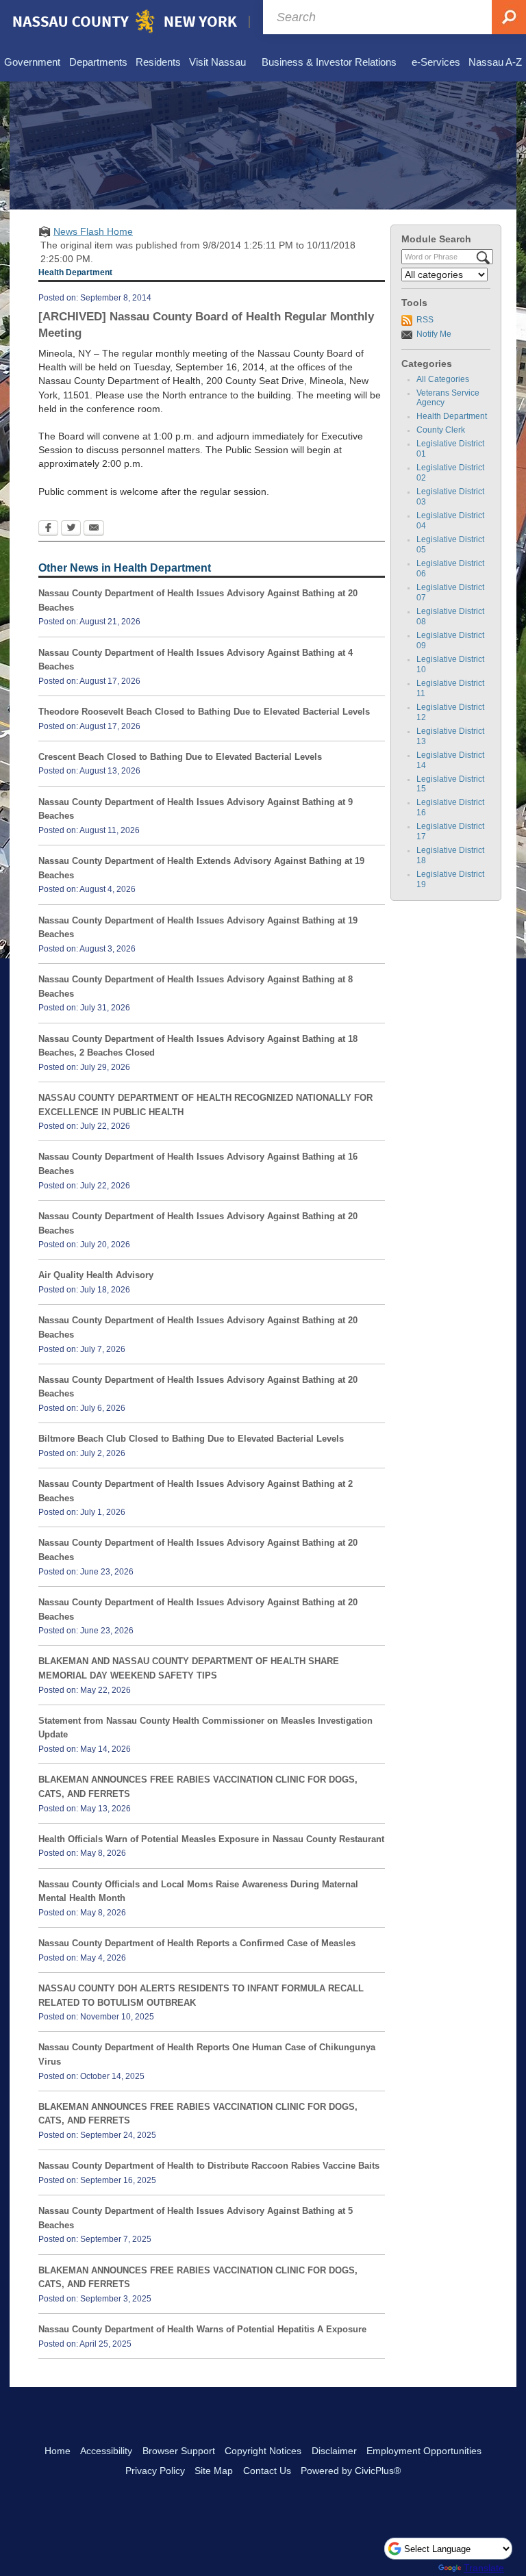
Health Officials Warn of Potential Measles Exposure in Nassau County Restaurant (211, 1839)
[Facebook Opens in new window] (48, 529)
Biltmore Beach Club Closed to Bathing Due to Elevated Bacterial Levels (191, 1439)
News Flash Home (93, 231)
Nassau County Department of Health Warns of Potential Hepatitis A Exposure (202, 2329)
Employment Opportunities (424, 2451)
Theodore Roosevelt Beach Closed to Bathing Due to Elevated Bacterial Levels (204, 712)
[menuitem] (32, 63)
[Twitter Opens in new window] (71, 529)
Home (58, 2451)
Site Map (214, 2471)
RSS (425, 320)
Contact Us (267, 2471)
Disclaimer (334, 2451)
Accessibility (106, 2451)
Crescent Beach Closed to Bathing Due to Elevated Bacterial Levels (180, 757)
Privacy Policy (155, 2471)
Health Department (452, 416)
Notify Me (434, 334)
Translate (484, 2568)
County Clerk (441, 430)
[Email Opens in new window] (94, 529)
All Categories (443, 379)
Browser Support (179, 2451)
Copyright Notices (263, 2451)
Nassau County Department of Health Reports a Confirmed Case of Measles (197, 1943)
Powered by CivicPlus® (351, 2471)
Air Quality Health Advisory (96, 1275)
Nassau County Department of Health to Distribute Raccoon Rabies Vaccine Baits (209, 2166)
